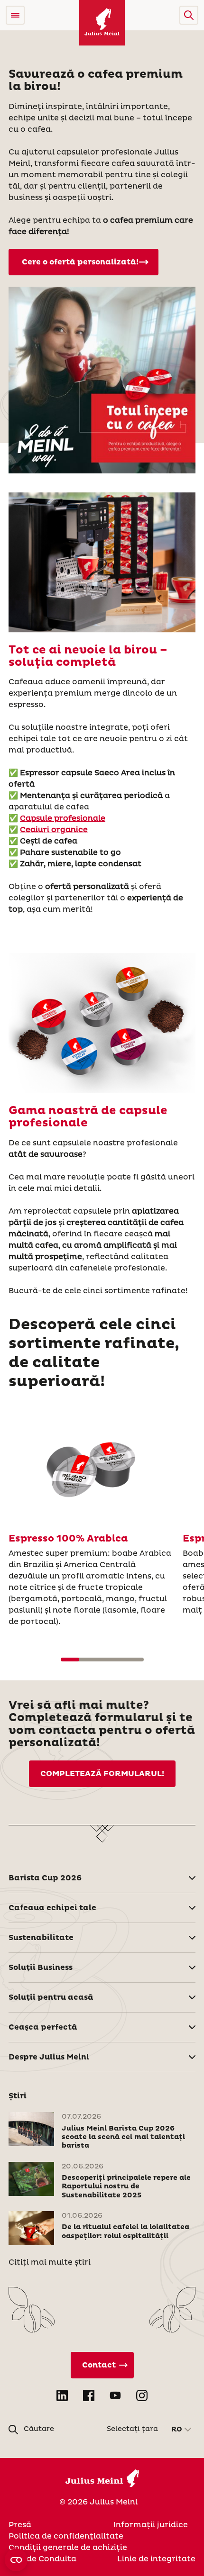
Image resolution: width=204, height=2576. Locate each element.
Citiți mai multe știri (50, 2262)
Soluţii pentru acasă (51, 1997)
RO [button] (177, 2430)
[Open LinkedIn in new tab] (62, 2395)
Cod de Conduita (42, 2559)
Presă (20, 2525)
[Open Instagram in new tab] (142, 2395)
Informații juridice (151, 2525)
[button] (189, 15)
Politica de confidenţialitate (66, 2536)
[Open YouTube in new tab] (115, 2395)
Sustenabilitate (41, 1938)
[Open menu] (15, 15)
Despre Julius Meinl (49, 2057)
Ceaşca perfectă (43, 2027)
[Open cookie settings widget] (16, 2560)
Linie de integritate (156, 2559)
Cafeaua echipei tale (52, 1908)
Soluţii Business (41, 1968)
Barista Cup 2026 (45, 1878)
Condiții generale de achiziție (68, 2548)
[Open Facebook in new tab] (89, 2395)
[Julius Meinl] (102, 23)
